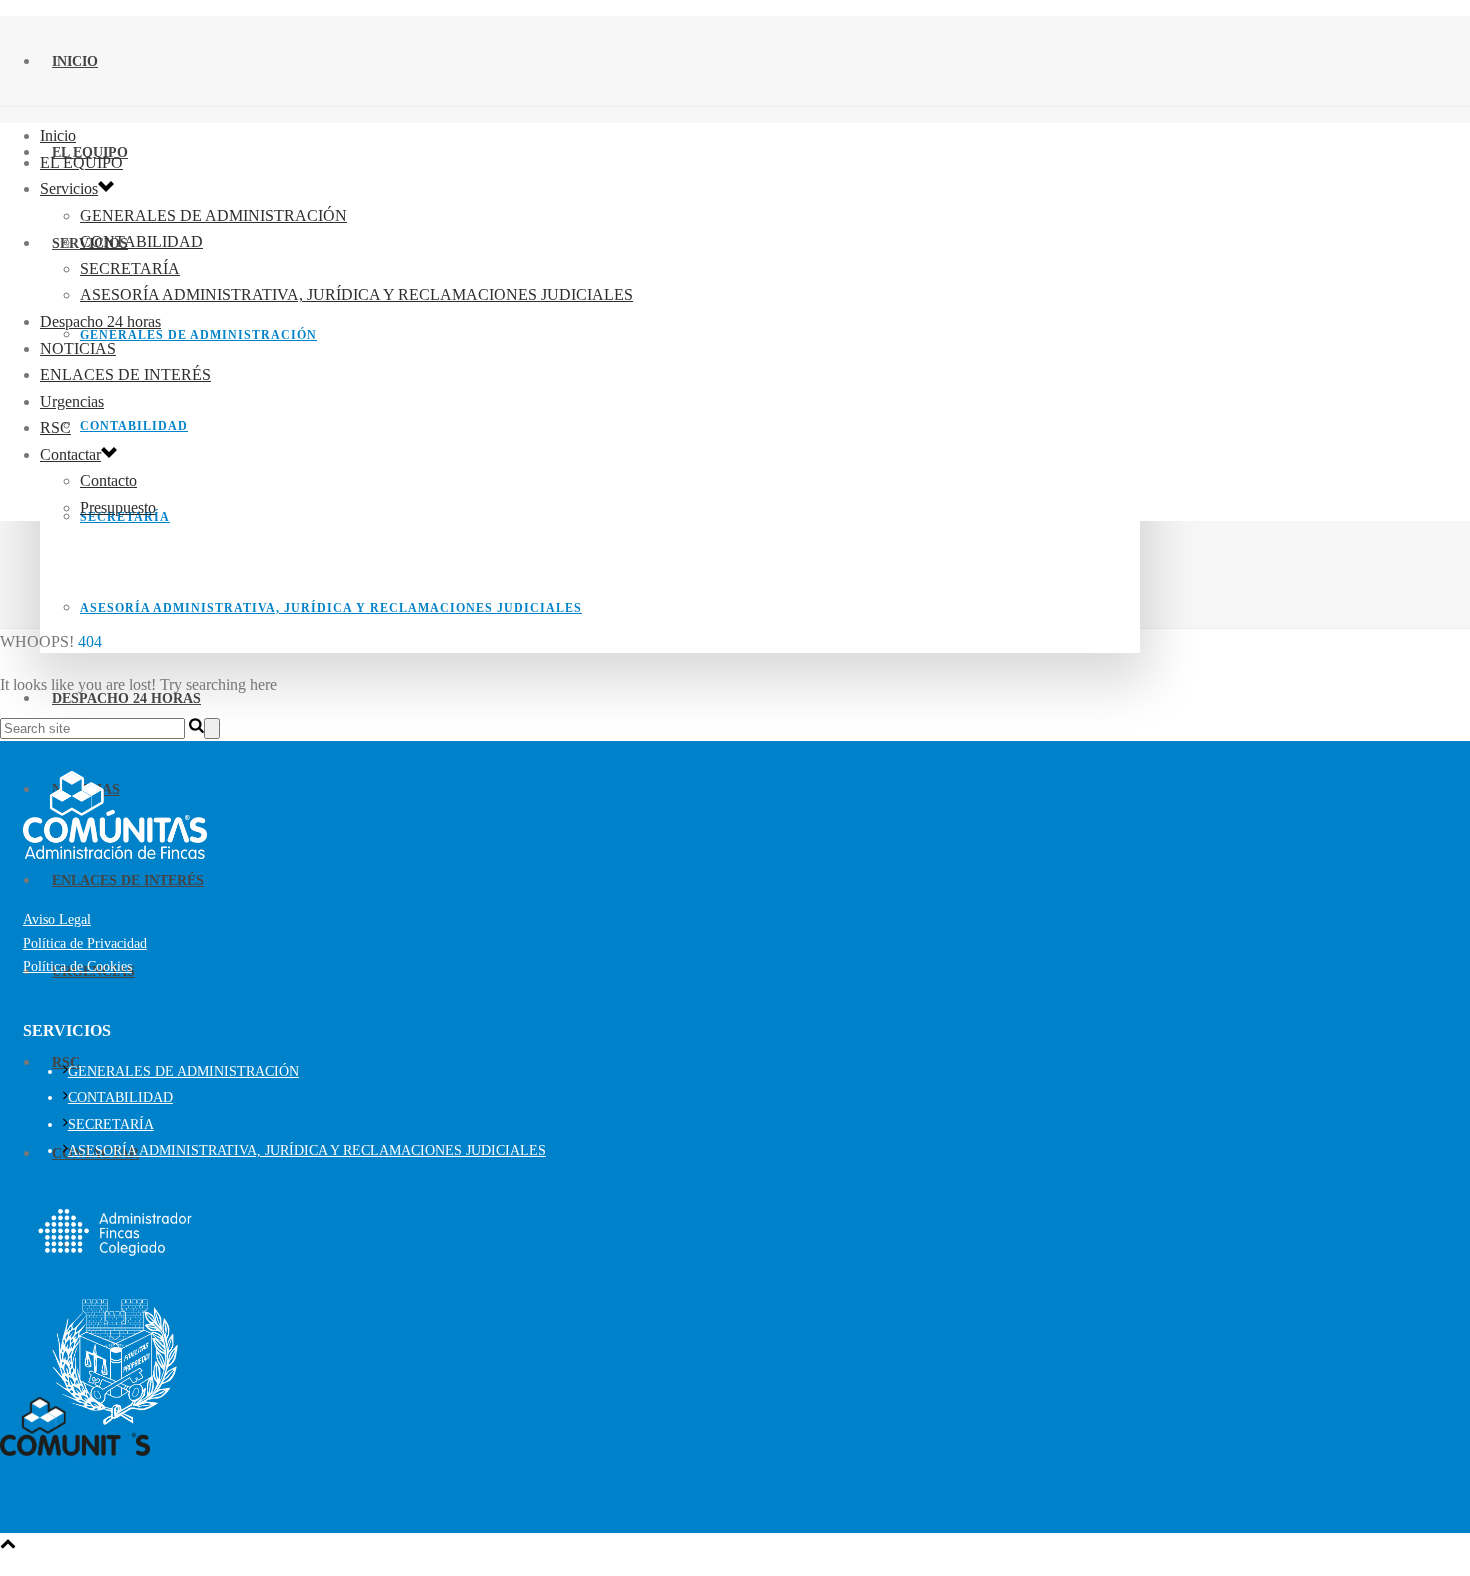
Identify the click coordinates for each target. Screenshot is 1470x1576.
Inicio (75, 61)
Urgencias (72, 401)
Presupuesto (118, 507)
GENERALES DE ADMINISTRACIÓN (198, 335)
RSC (55, 427)
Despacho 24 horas (100, 321)
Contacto (108, 480)
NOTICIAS (78, 348)
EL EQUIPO (81, 162)
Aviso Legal (57, 919)
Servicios (69, 188)
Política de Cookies (77, 966)
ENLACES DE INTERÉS (128, 880)
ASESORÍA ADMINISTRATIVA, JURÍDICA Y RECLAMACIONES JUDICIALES (331, 608)
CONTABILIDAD (134, 426)
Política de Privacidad (85, 943)
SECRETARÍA (130, 268)
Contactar (70, 454)
